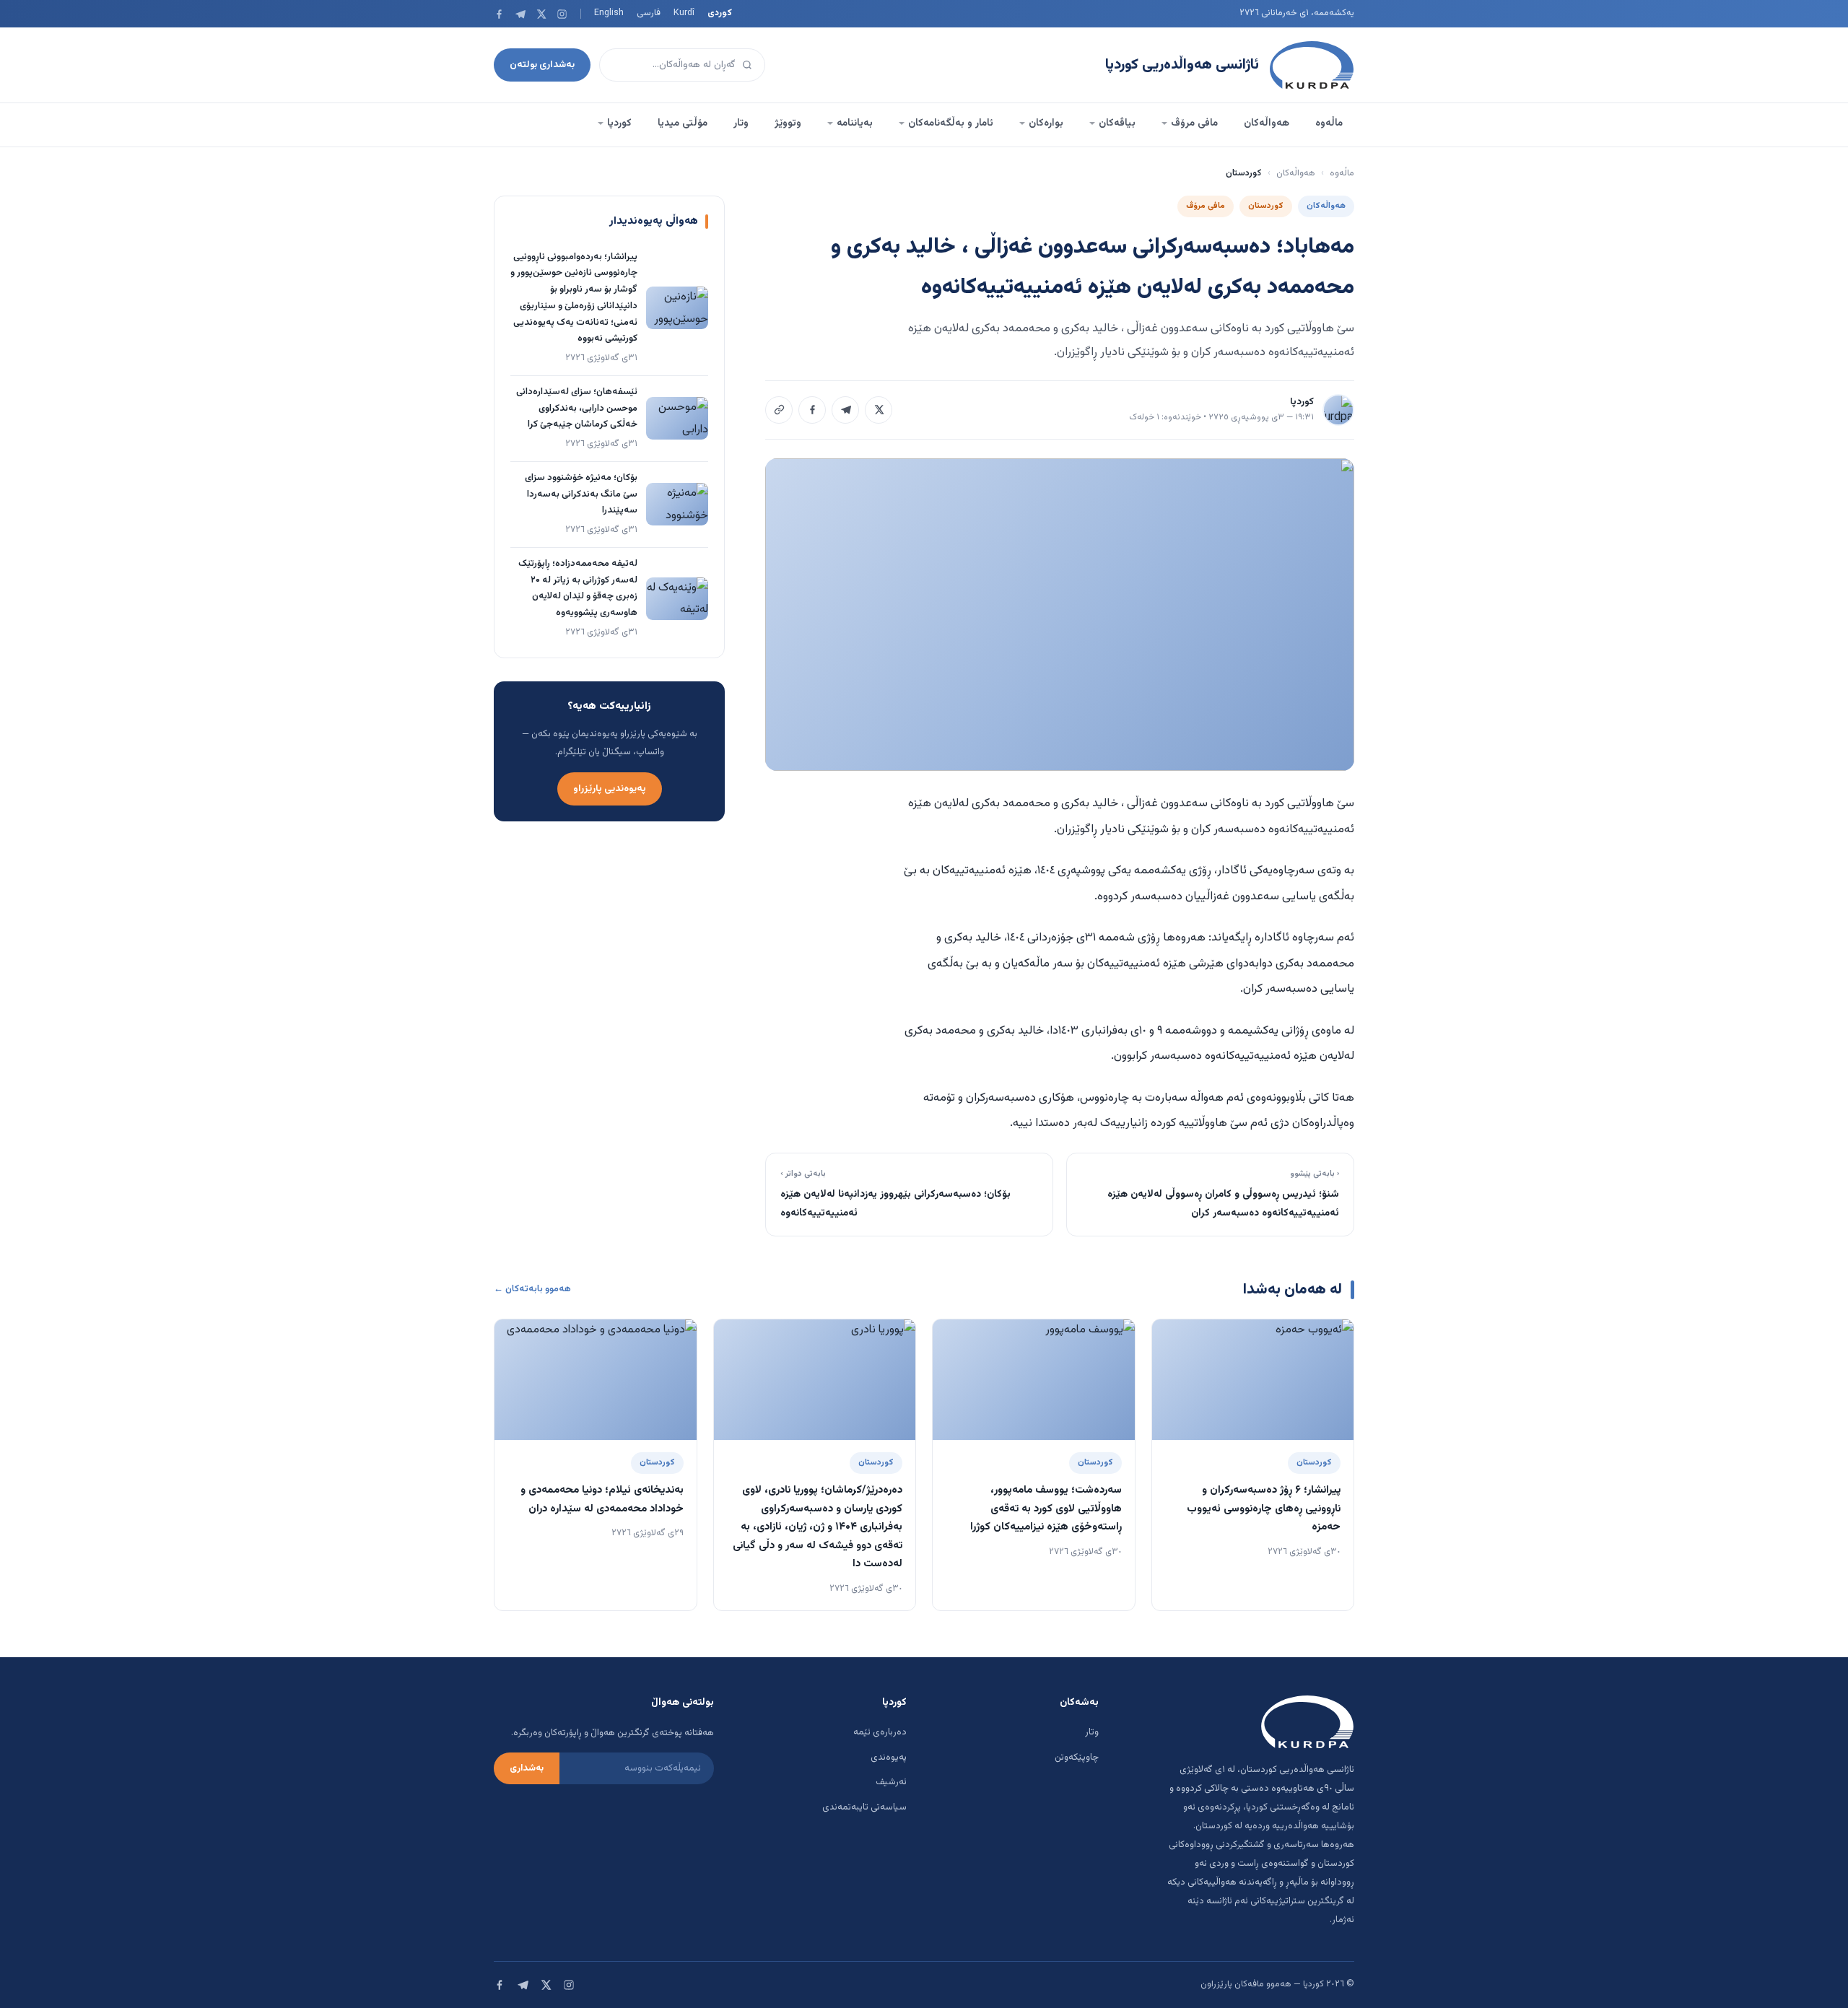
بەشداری (527, 1768)
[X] (541, 14)
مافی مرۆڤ (1194, 123)
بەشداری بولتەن (542, 65)
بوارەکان (1046, 123)
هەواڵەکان (1267, 123)
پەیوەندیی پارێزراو (610, 789)
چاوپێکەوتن (1077, 1758)
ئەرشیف (891, 1782)
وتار (741, 123)
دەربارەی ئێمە (880, 1732)
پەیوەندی (889, 1758)
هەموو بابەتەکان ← (532, 1289)
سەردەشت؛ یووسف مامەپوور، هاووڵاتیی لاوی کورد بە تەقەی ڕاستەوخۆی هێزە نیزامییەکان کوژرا (1046, 1509)
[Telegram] (520, 14)
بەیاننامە (855, 123)
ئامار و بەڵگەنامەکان (951, 123)
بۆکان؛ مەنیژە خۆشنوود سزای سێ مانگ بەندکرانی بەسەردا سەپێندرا (581, 494)
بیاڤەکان (1117, 123)
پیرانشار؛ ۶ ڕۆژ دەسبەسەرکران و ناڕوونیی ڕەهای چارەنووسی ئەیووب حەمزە (1264, 1509)
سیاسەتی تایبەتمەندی (864, 1807)
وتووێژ (788, 123)
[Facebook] (499, 14)
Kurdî (684, 13)
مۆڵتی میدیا (683, 123)
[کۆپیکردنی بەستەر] (779, 410)
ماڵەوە (1329, 123)
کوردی (720, 13)
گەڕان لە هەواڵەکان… (694, 65)
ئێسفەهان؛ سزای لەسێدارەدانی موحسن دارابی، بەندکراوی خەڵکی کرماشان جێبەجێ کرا (577, 409)
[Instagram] (562, 14)
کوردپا (619, 123)
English (609, 13)
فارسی (649, 13)
